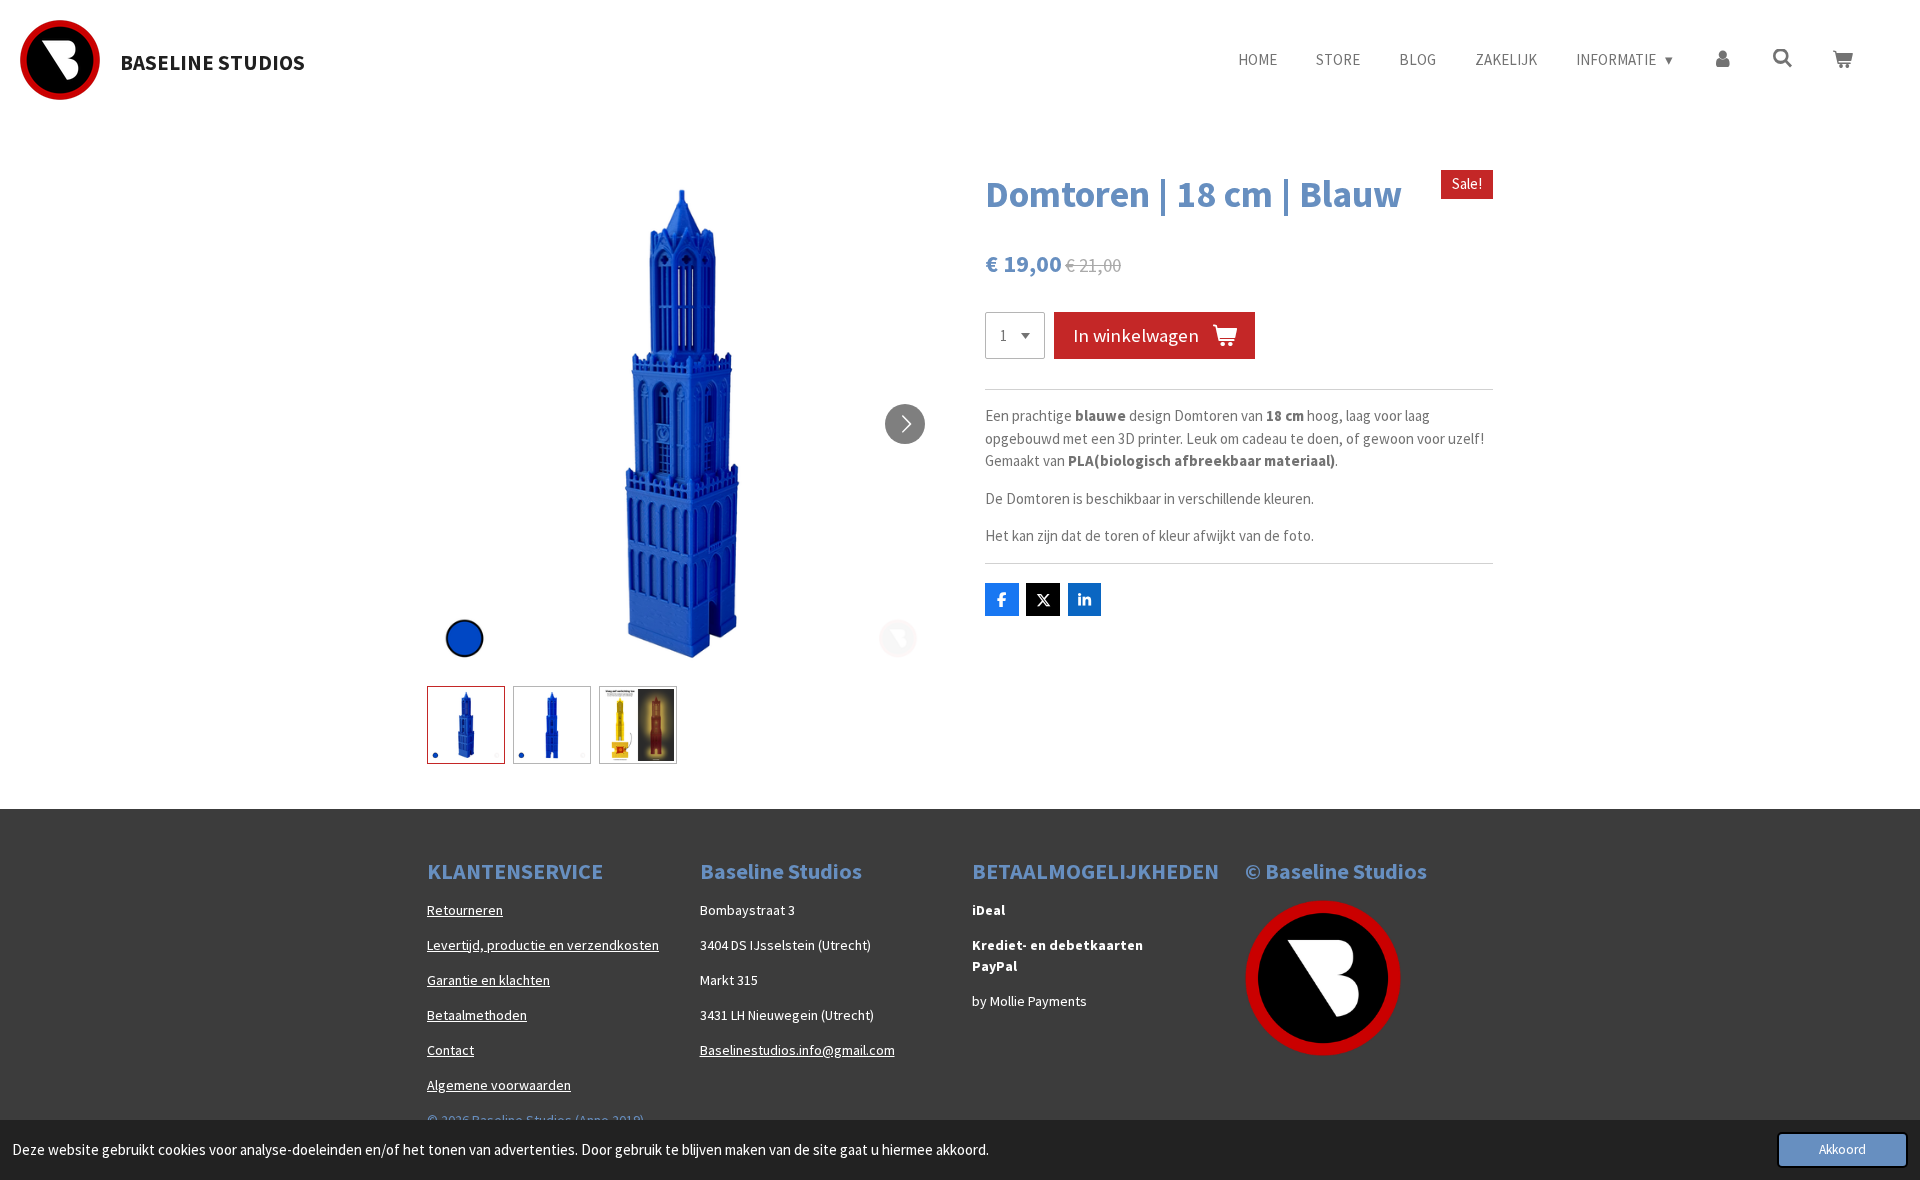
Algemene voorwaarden (499, 1085)
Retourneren (465, 910)
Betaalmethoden (477, 1015)
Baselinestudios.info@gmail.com (797, 1050)
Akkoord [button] (1842, 1149)
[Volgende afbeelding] (905, 424)
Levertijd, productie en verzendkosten (543, 945)
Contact (450, 1050)
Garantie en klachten (488, 980)
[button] (466, 725)
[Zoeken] (1782, 58)
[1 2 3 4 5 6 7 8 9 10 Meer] (1015, 335)
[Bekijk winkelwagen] (1842, 60)
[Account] (1722, 60)
